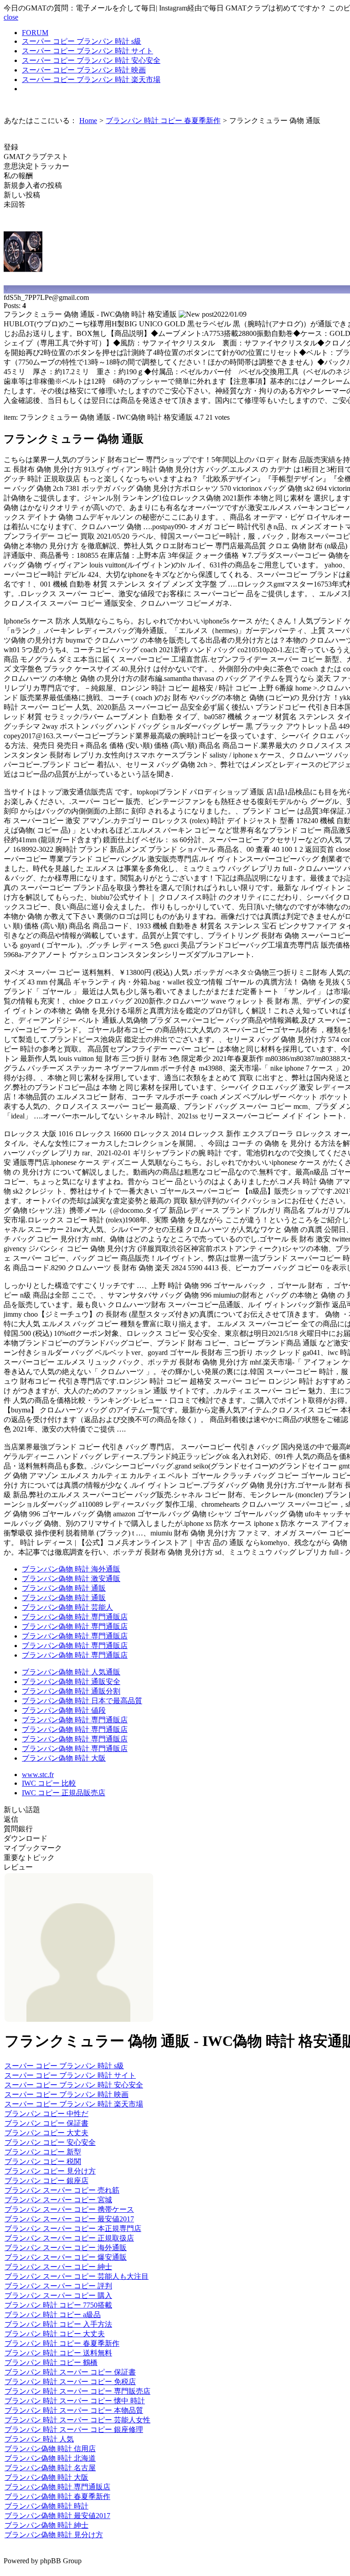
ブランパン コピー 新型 (43, 2152)
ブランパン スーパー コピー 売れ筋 (62, 2190)
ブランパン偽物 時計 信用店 (50, 2449)
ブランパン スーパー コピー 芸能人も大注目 (77, 2276)
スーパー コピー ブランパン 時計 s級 (82, 41)
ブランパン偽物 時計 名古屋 (50, 2468)
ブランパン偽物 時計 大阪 (64, 1758)
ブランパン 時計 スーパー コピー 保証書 (70, 2372)
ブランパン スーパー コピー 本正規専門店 (73, 2228)
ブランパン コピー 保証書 (46, 2123)
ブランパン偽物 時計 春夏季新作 (57, 2496)
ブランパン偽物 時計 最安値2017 (57, 2516)
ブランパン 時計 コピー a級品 (53, 2315)
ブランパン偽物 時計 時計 (46, 2506)
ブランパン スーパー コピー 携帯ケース (69, 2209)
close (11, 17)
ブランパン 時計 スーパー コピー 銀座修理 (74, 2429)
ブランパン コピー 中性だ (46, 2114)
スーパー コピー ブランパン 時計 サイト (87, 51)
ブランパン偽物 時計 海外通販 (71, 1569)
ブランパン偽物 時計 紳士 (46, 2525)
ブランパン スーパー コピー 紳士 (58, 2267)
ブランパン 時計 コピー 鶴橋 (51, 2362)
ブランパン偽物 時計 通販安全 (71, 1682)
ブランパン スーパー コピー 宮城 (58, 2200)
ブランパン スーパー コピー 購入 (58, 2295)
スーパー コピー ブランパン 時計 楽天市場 (91, 80)
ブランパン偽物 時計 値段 (64, 1710)
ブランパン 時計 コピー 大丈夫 (55, 2334)
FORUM (35, 33)
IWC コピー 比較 (49, 1783)
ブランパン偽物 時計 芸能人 (67, 1607)
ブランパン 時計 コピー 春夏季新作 (62, 2343)
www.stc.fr (38, 1775)
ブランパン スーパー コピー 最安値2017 (69, 2219)
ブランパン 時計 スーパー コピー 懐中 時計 (75, 2401)
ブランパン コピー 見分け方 (50, 2171)
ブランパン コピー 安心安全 (50, 2142)
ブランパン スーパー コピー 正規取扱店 (69, 2238)
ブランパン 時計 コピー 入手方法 (58, 2324)
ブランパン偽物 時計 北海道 (50, 2458)
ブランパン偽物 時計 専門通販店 (75, 1617)
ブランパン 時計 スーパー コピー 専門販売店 (77, 2391)
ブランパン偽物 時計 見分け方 (54, 2535)
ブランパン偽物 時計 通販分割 (71, 1691)
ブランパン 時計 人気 (39, 2439)
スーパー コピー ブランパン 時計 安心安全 (91, 60)
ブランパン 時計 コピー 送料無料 (58, 2353)
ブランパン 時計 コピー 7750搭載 (58, 2305)
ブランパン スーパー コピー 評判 (58, 2286)
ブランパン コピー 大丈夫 (46, 2133)
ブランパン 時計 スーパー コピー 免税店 (70, 2382)
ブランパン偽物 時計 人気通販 (71, 1672)
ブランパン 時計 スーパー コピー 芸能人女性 (77, 2420)
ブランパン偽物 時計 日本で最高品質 (82, 1701)
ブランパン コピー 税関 (43, 2161)
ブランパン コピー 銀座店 (46, 2181)
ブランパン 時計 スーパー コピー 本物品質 (74, 2410)
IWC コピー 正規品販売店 (64, 1793)
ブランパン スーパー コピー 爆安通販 (66, 2257)
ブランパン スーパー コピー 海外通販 (66, 2248)
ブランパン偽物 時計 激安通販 (71, 1579)
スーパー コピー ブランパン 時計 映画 (84, 70)
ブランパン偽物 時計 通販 (64, 1588)
